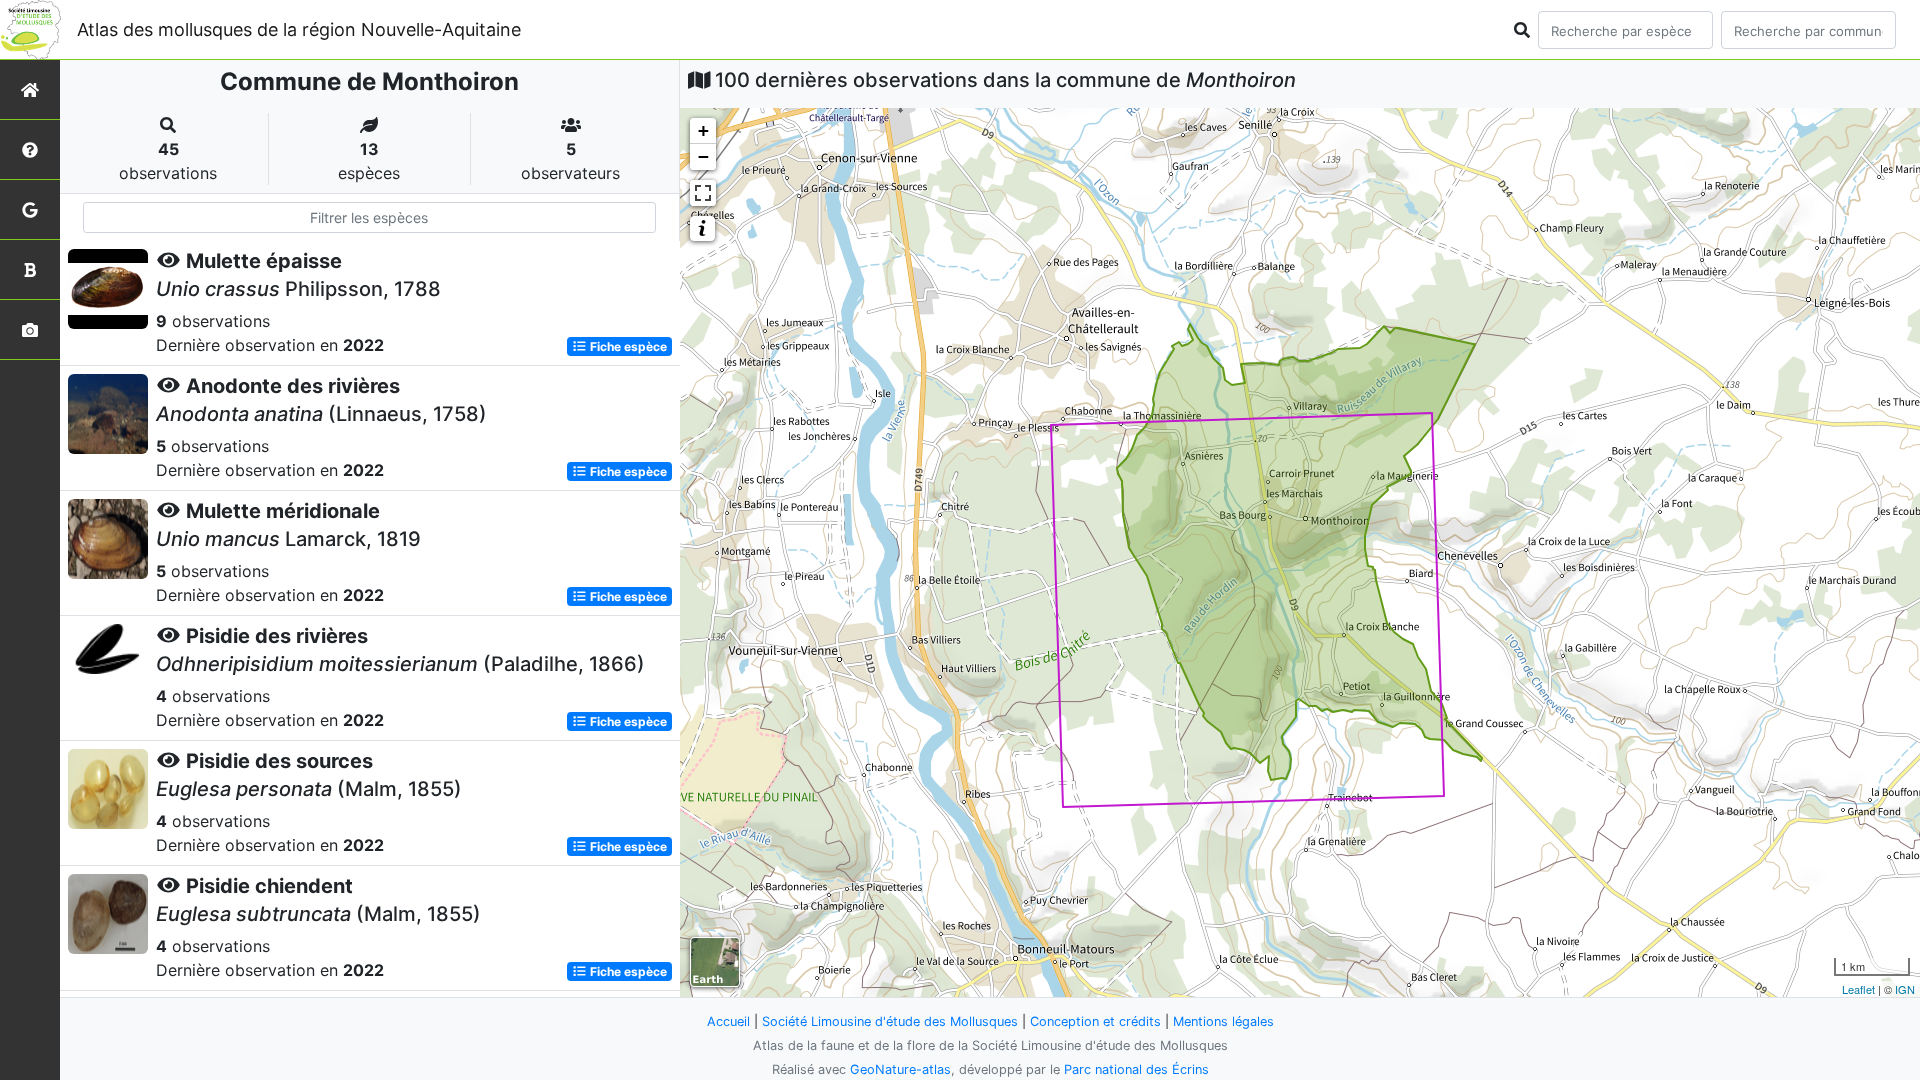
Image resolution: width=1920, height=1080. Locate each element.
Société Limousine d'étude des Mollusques (890, 1021)
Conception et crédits (1095, 1021)
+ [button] (703, 130)
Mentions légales (1223, 1021)
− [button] (703, 156)
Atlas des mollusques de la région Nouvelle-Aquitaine (299, 29)
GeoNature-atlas (900, 1069)
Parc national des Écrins (1136, 1069)
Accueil (728, 1021)
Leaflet (1858, 989)
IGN (1905, 989)
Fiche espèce (627, 346)
